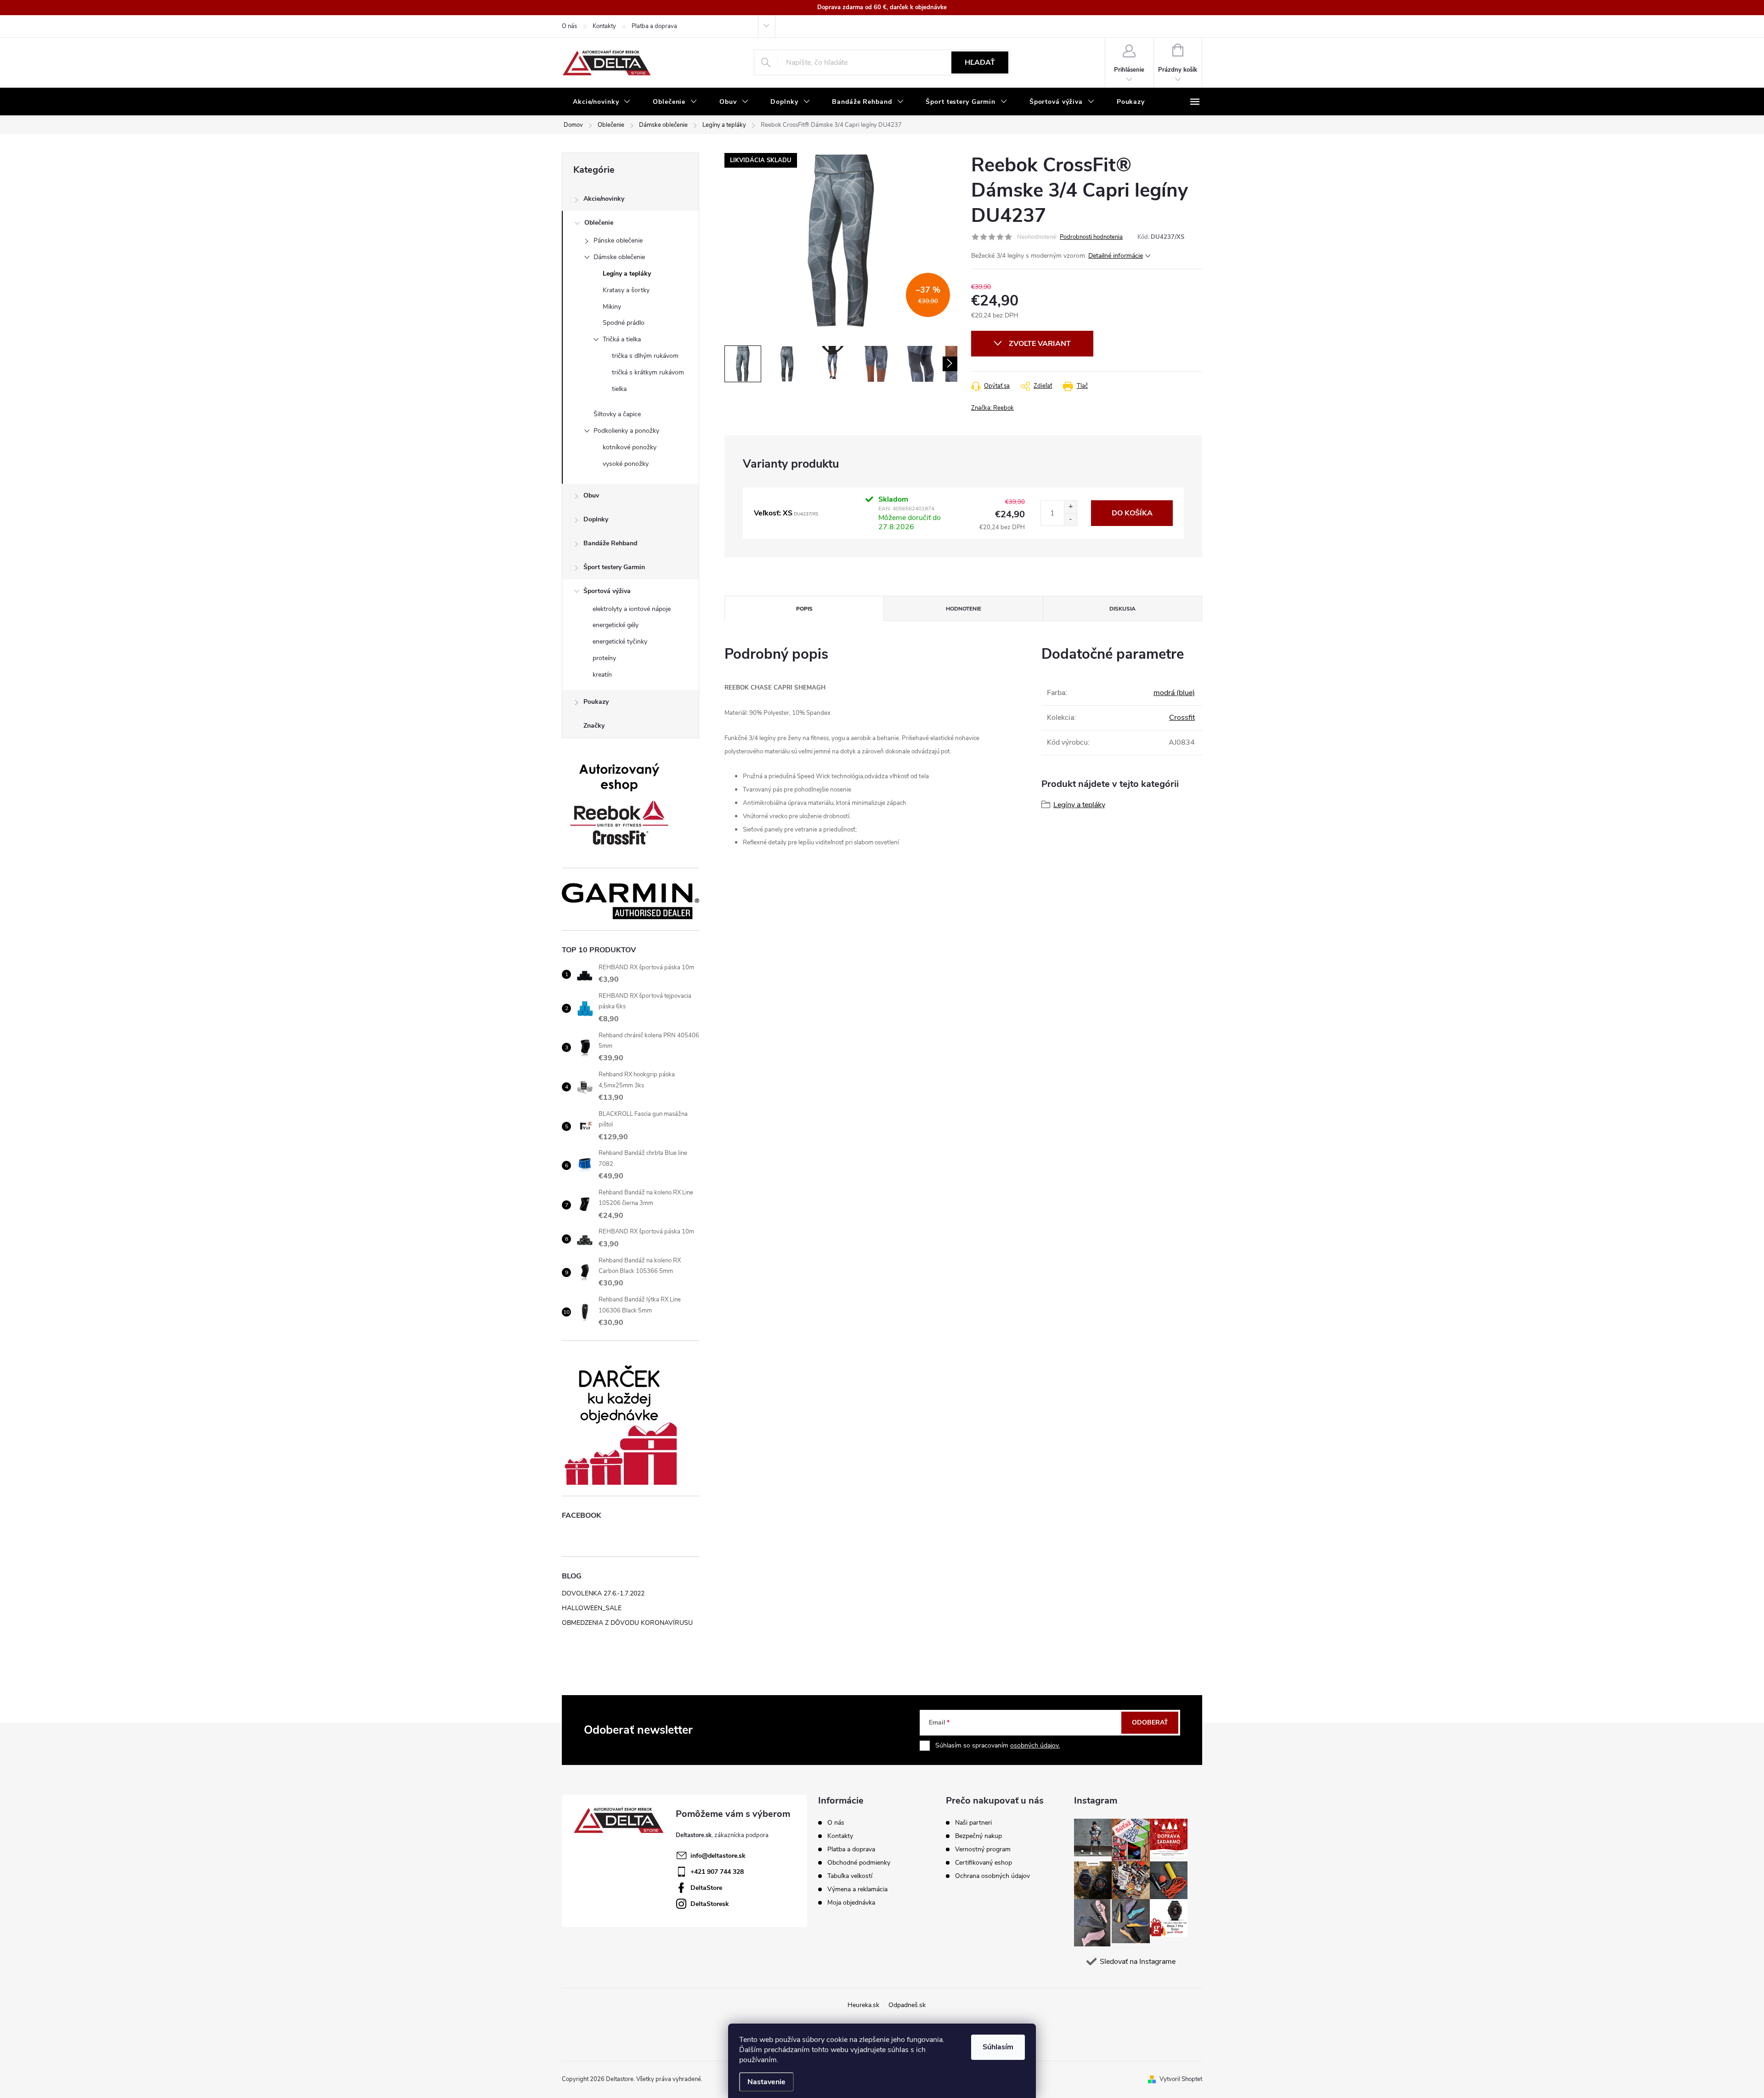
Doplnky (596, 519)
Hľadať (980, 62)
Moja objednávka (851, 1903)
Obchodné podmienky (859, 1863)
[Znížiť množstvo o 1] (1070, 519)
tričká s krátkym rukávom (648, 372)
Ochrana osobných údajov (992, 1876)
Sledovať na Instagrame (1138, 1962)
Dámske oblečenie (619, 257)
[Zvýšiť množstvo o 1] (1070, 507)
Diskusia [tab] (1122, 609)
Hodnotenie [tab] (964, 609)
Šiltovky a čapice (617, 414)
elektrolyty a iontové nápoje (632, 609)
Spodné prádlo (624, 323)
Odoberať (1150, 1722)
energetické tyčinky (620, 642)
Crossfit (1182, 718)
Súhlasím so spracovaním (998, 1745)
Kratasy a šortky (626, 290)
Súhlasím (998, 2047)
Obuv (591, 495)
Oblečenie (599, 223)
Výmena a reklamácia (857, 1889)
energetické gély (616, 625)
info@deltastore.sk (718, 1856)
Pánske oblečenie (618, 240)
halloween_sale (592, 1608)
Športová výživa (607, 591)
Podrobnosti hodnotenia (1091, 237)
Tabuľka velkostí (850, 1876)
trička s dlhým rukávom (645, 356)
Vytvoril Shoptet (1181, 2079)
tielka (619, 389)
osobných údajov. (1035, 1745)
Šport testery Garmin (614, 567)
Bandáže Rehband (610, 543)
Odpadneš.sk (907, 2005)
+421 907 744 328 (717, 1872)
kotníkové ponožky (630, 447)
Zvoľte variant (1040, 344)
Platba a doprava (654, 26)
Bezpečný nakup (978, 1836)
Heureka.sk (863, 2005)
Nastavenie (766, 2082)
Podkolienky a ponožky (626, 431)
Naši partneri (973, 1823)
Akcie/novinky (604, 199)
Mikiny (612, 307)
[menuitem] (602, 102)
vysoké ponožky (626, 464)
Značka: (992, 408)
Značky (594, 726)
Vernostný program (983, 1849)
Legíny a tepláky (627, 274)
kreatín (602, 675)
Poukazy (596, 702)
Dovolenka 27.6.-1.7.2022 (603, 1593)
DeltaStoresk (710, 1904)
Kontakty (604, 26)
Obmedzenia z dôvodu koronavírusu (627, 1623)
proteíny (604, 658)
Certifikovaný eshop (984, 1863)
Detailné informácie (1116, 256)
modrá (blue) (1174, 693)
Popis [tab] (804, 609)
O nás (569, 26)
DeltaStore (706, 1888)
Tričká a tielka (622, 339)
